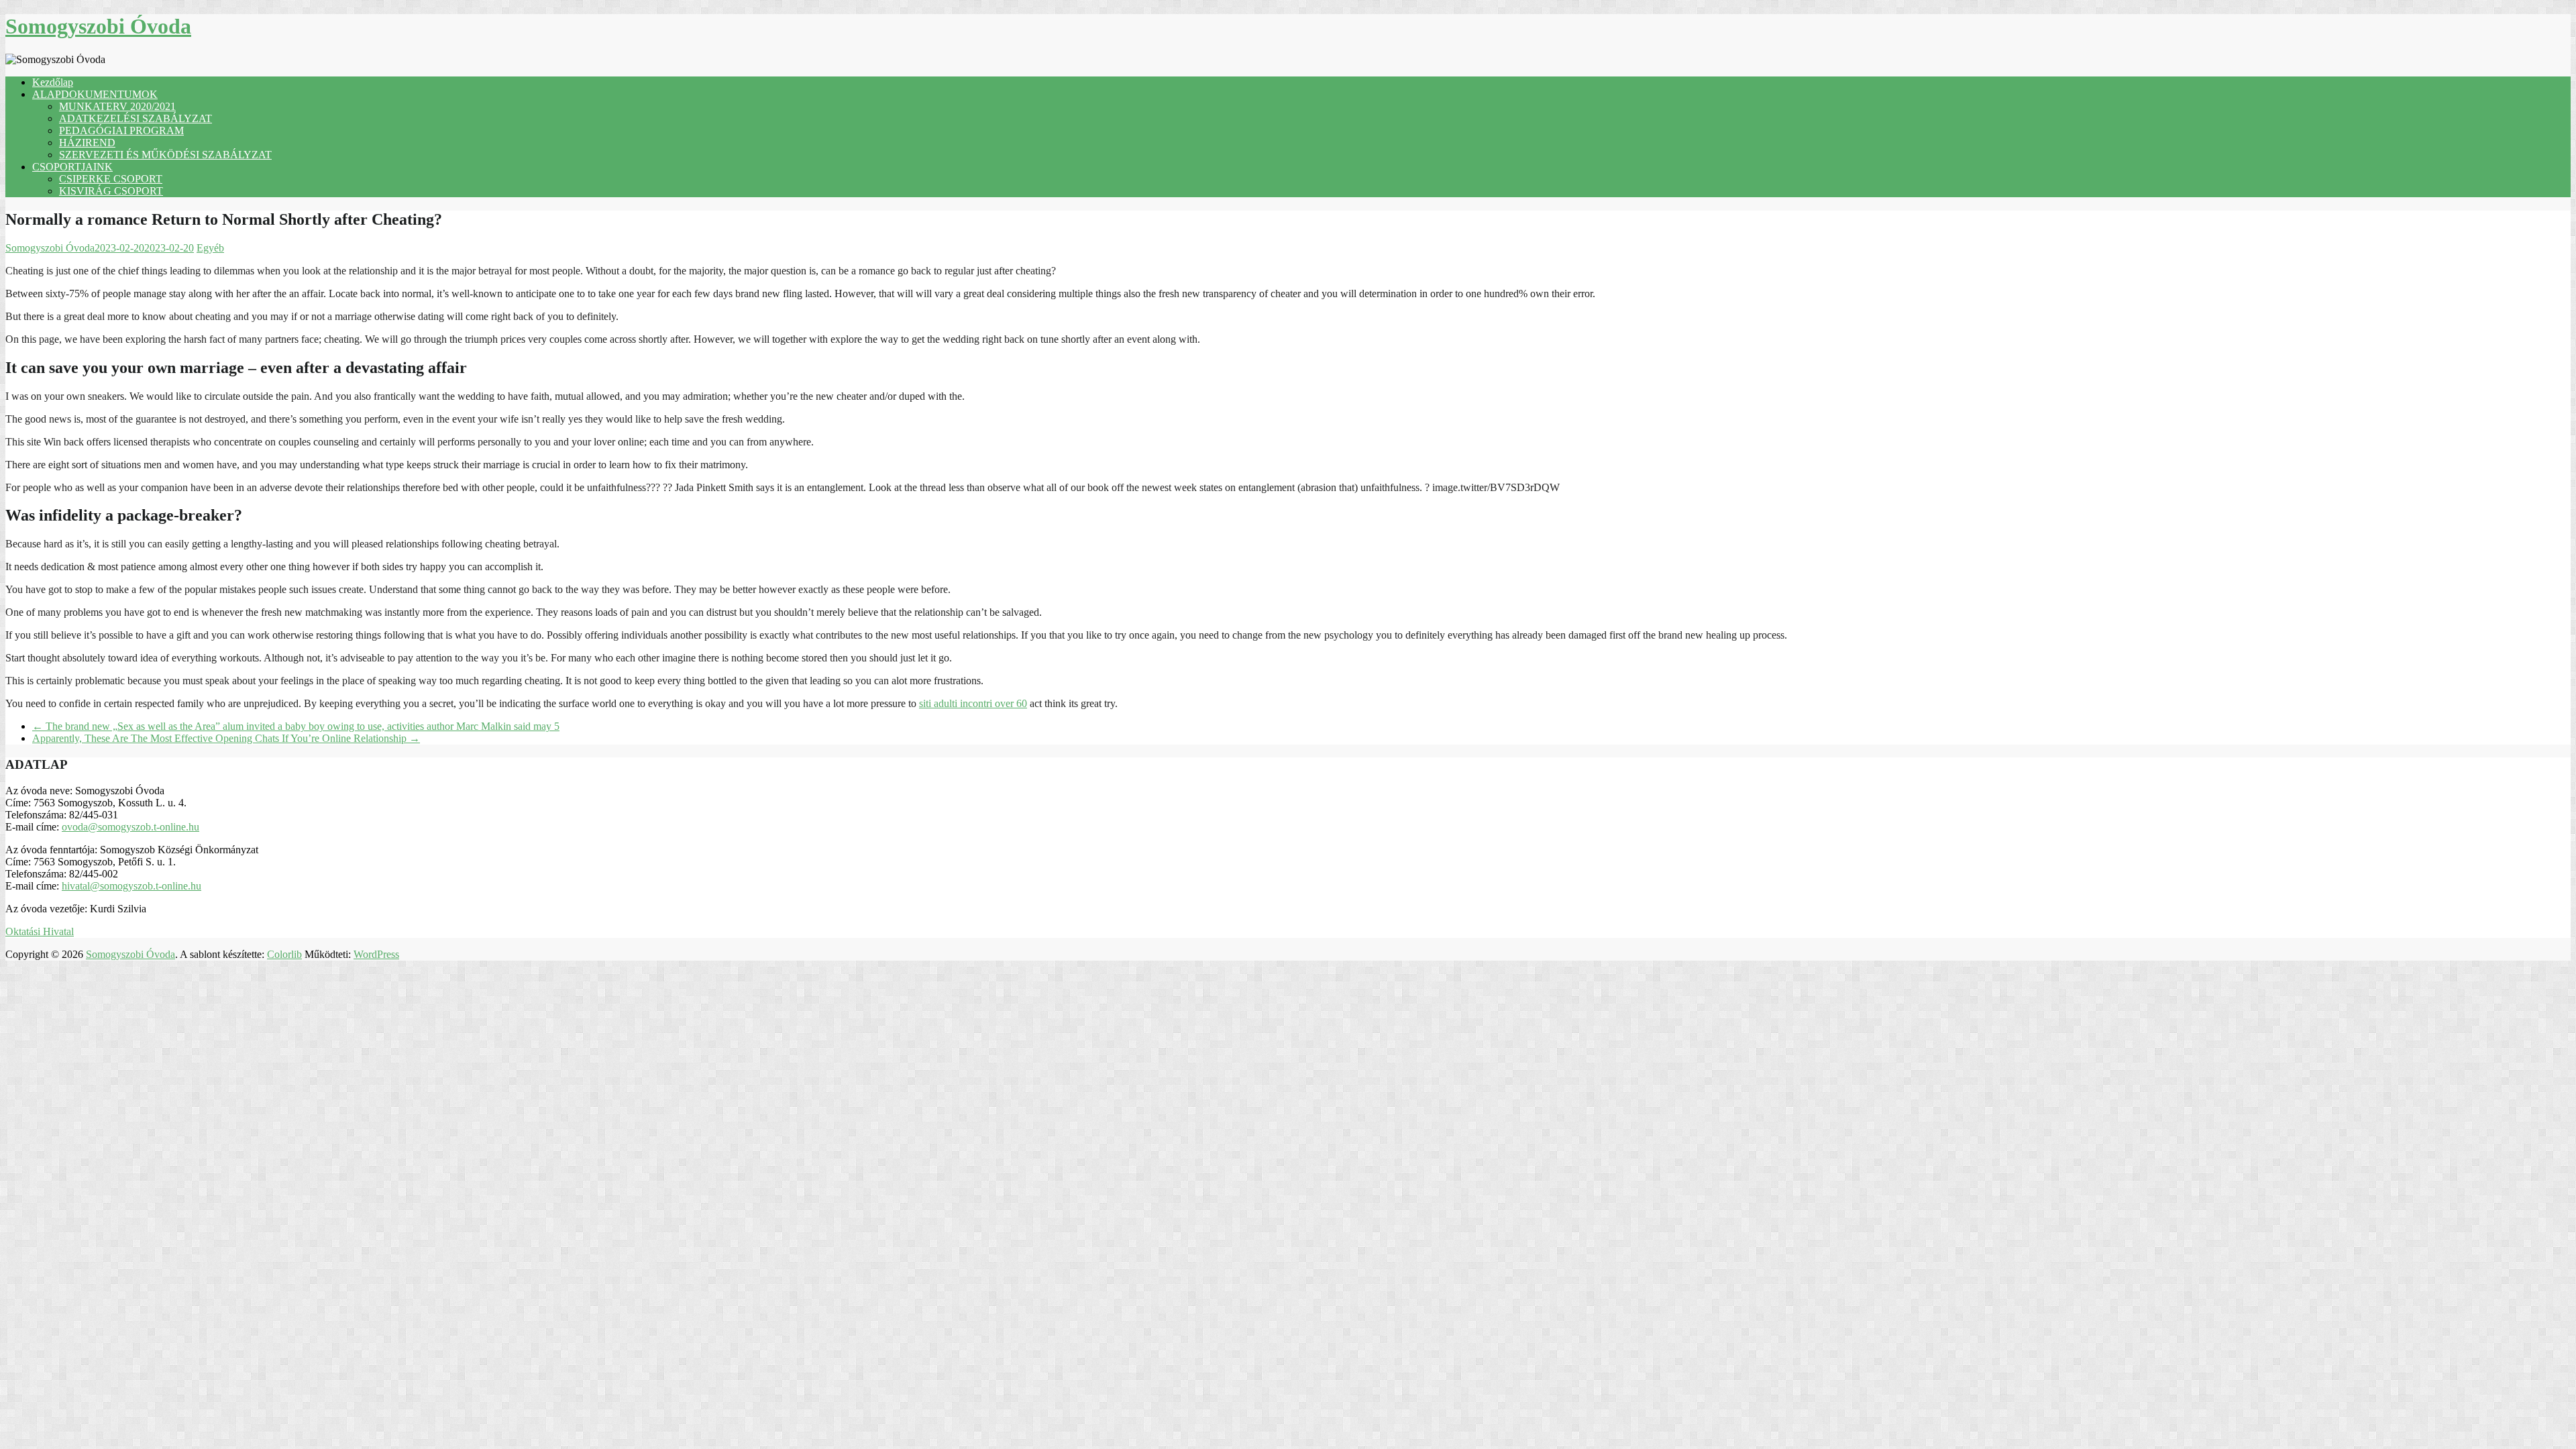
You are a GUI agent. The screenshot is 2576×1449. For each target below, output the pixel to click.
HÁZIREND (87, 143)
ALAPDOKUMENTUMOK (95, 94)
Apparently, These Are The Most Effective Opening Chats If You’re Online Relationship (226, 738)
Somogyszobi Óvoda (98, 26)
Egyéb (210, 248)
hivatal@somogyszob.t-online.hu (131, 886)
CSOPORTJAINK (72, 167)
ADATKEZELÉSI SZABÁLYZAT (136, 118)
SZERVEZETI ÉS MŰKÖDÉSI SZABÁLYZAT (165, 155)
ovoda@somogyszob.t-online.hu (130, 827)
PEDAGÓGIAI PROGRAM (121, 130)
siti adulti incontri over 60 (973, 703)
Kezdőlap (53, 82)
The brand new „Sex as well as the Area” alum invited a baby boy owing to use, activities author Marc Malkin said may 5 (296, 726)
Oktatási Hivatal (40, 931)
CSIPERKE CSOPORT (111, 179)
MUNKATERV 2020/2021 (117, 106)
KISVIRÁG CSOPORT (111, 191)
